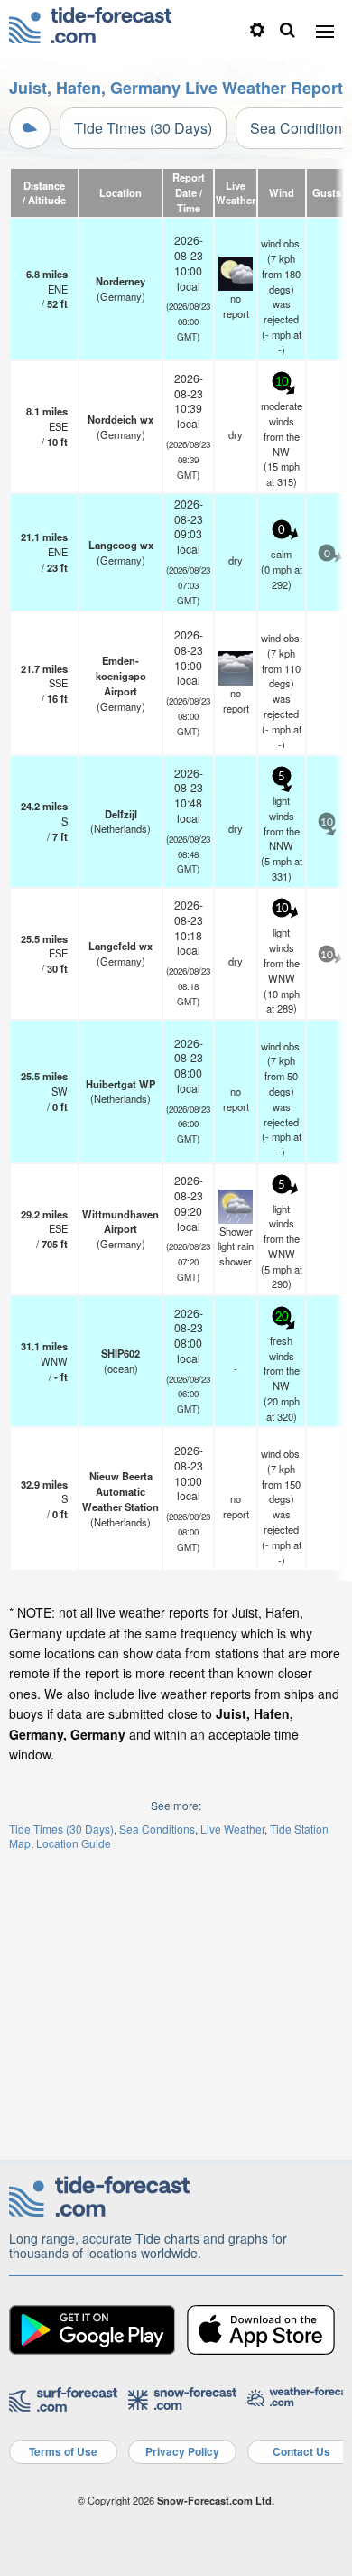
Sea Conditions (157, 1829)
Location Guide (74, 1843)
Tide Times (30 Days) (143, 128)
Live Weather (232, 1829)
